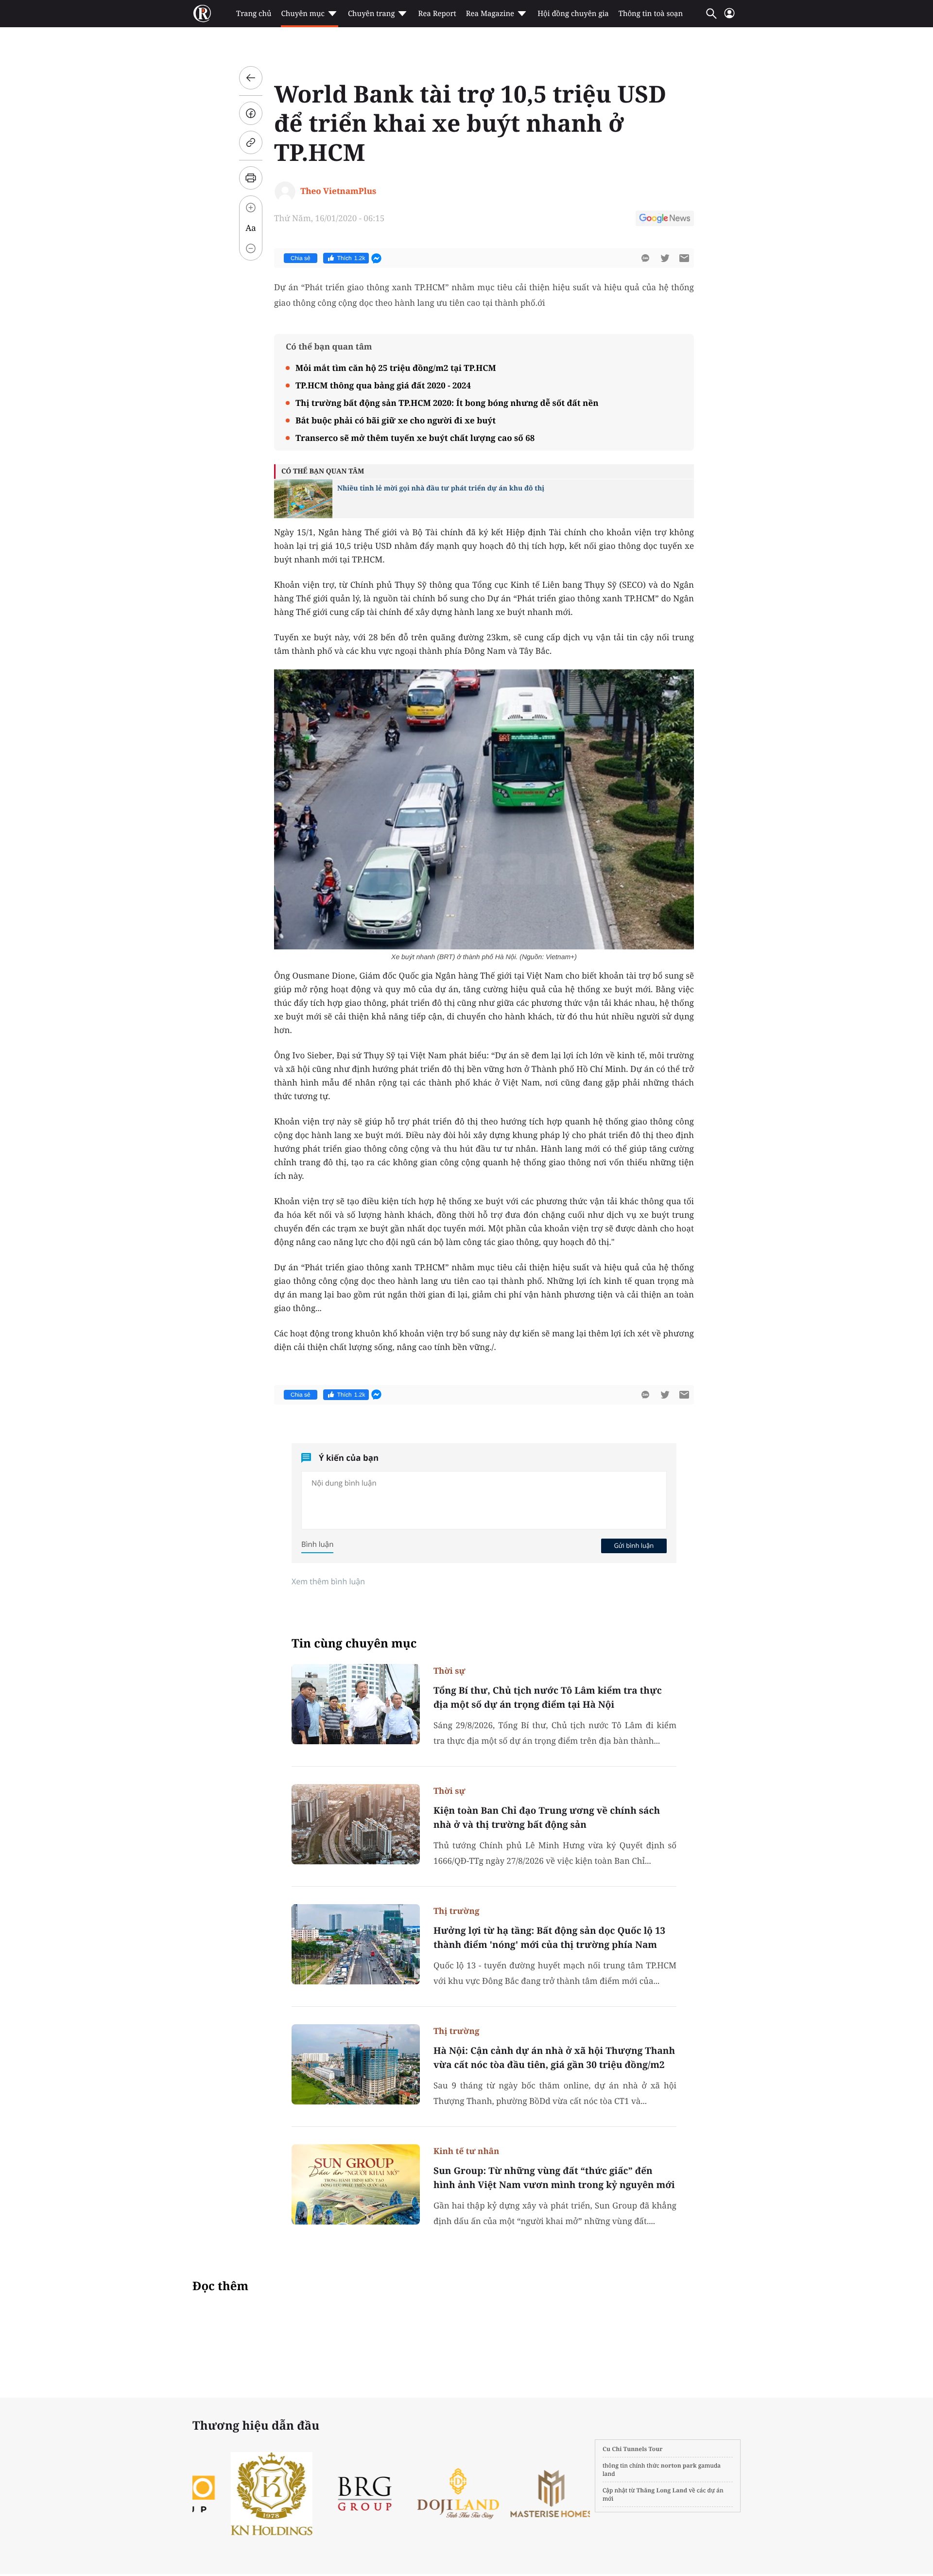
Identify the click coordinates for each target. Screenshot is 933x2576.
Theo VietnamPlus (338, 191)
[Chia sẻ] (251, 113)
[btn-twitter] (665, 258)
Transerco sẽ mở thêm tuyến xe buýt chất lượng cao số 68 (415, 438)
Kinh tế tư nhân (466, 2151)
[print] (251, 178)
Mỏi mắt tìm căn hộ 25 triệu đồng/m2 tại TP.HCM (396, 368)
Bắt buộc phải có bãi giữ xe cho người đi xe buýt (396, 420)
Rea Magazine (490, 14)
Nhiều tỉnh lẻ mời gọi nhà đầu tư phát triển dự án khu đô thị (441, 488)
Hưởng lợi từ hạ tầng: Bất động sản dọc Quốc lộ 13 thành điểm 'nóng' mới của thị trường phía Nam (549, 1937)
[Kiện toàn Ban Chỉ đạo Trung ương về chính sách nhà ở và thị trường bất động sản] (356, 1824)
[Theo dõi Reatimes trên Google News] (665, 220)
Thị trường (456, 1911)
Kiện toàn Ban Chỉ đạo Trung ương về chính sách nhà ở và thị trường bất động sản (547, 1817)
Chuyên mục (302, 14)
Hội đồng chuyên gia (573, 14)
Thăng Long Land (662, 2490)
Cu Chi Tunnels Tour (633, 2449)
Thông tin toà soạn (651, 14)
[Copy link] (251, 142)
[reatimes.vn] (202, 14)
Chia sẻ (301, 258)
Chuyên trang (371, 14)
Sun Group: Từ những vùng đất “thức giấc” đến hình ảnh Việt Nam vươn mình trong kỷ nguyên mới (554, 2178)
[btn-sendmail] (684, 258)
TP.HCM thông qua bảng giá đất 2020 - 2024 (383, 385)
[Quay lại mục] (251, 78)
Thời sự (449, 1671)
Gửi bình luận (634, 1545)
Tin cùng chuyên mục (354, 1643)
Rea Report (437, 14)
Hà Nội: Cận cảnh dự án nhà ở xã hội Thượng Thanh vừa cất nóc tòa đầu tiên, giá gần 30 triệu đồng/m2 (554, 2058)
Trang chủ (254, 14)
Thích (351, 258)
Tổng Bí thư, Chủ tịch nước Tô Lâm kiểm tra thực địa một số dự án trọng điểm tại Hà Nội (548, 1697)
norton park (679, 2465)
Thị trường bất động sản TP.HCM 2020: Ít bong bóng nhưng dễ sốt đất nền (447, 403)
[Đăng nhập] (729, 17)
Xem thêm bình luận (328, 1581)
